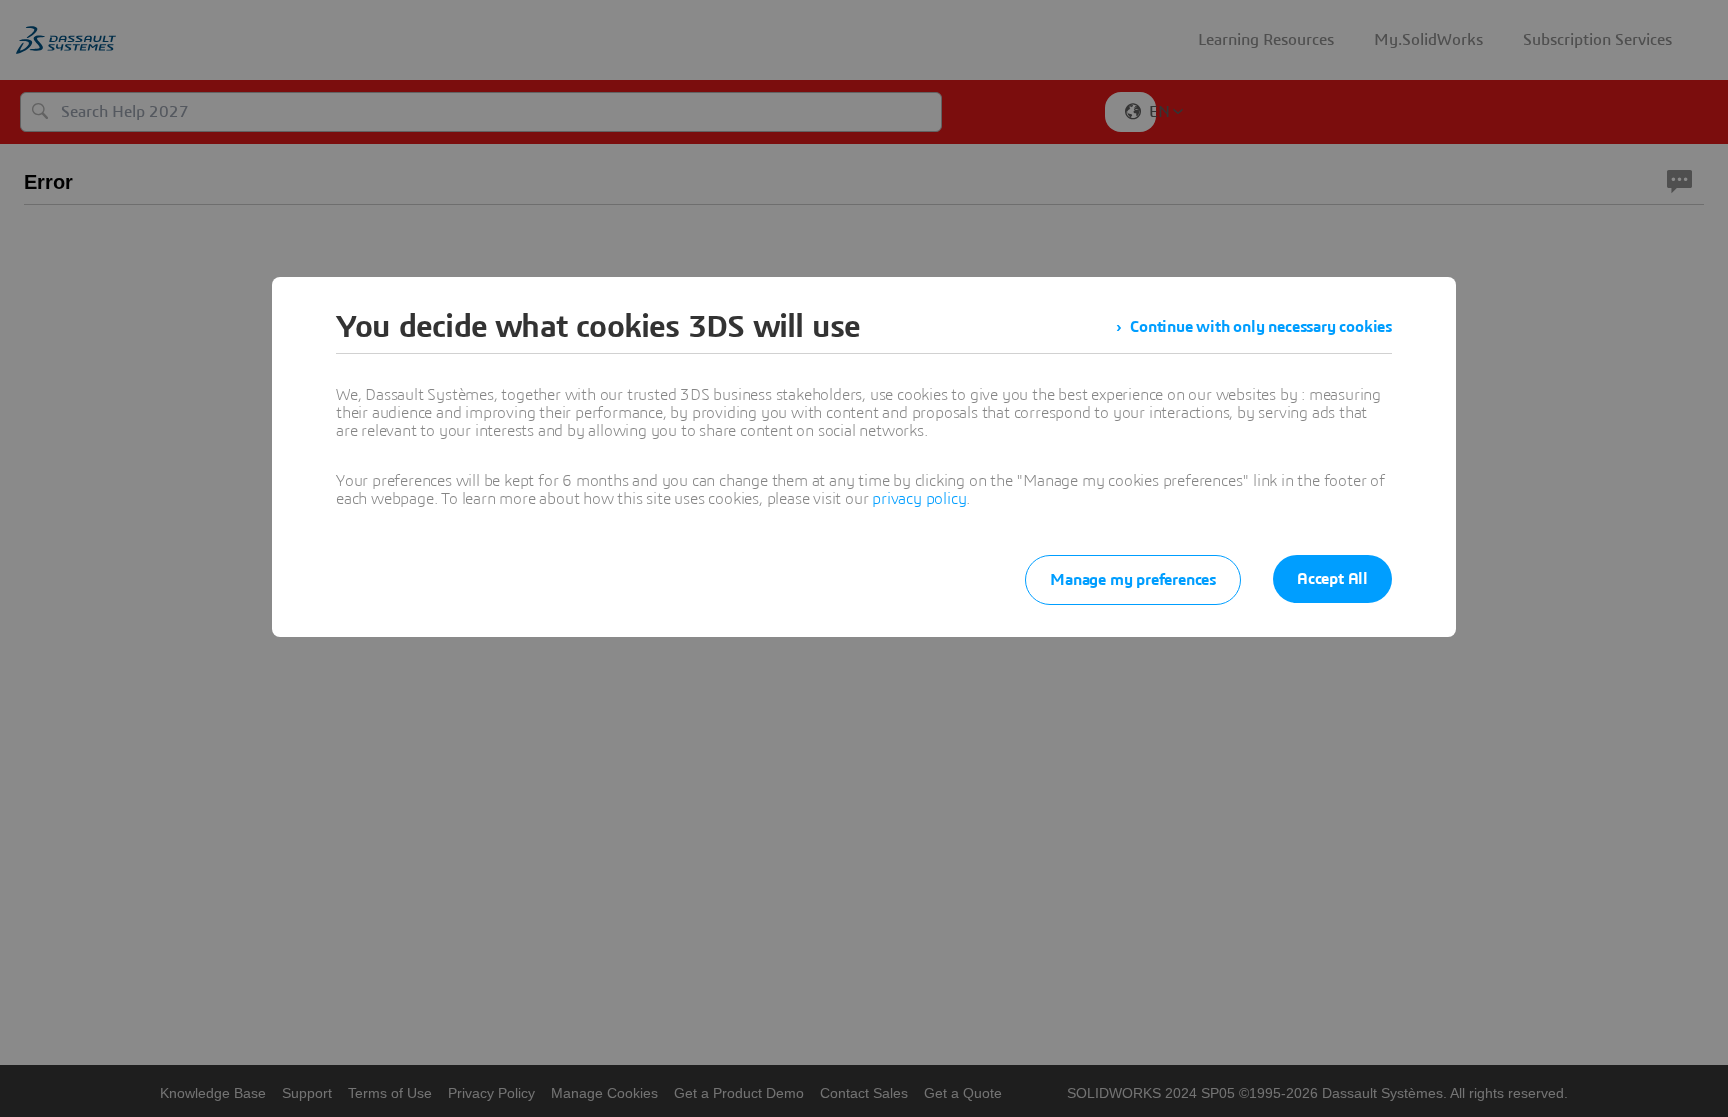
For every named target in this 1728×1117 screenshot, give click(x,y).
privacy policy (919, 499)
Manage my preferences (1133, 580)
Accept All (1332, 579)
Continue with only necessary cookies (1261, 327)
